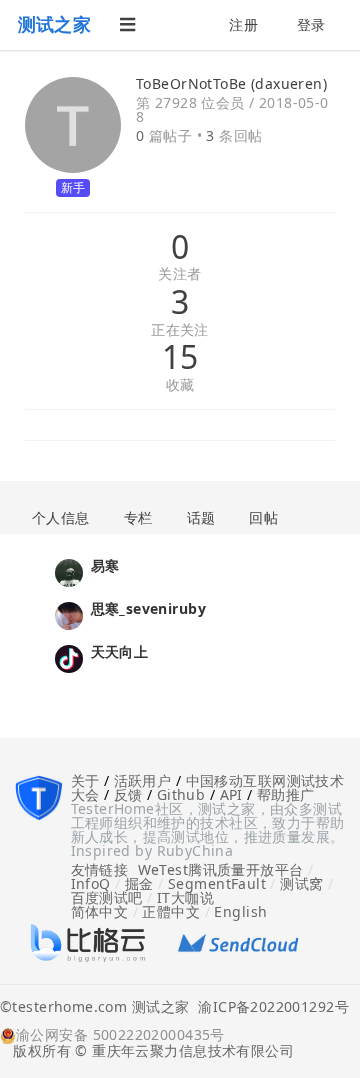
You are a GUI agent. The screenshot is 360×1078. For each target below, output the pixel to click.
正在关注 (180, 330)
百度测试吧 (107, 897)
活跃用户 (143, 780)
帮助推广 (286, 794)
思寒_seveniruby (148, 608)
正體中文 (171, 911)
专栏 (138, 517)
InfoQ (91, 883)
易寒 (105, 565)
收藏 (180, 385)
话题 (201, 517)
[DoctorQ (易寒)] (69, 570)
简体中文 (100, 911)
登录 (311, 24)
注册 (243, 24)
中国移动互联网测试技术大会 (208, 787)
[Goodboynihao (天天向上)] (69, 656)
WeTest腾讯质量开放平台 (221, 869)
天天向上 (120, 651)
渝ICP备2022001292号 (269, 1008)
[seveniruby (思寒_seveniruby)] (69, 613)
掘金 (139, 883)
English (240, 911)
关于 (85, 780)
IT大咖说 (185, 897)
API (231, 794)
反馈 (128, 794)
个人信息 (61, 517)
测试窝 (301, 883)
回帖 (263, 517)
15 (180, 357)
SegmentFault (217, 883)
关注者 (179, 274)
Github (181, 794)
